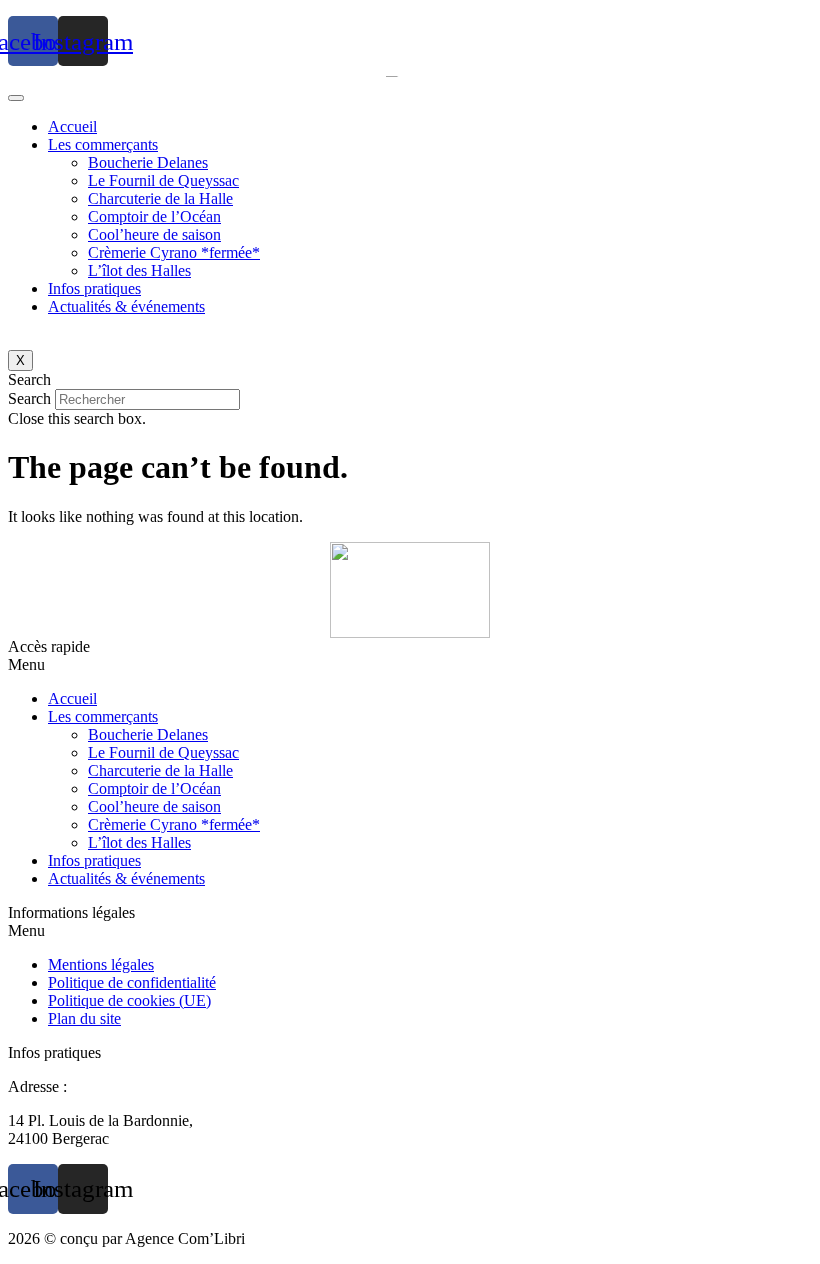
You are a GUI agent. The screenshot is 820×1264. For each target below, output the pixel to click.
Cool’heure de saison (154, 234)
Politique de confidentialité (132, 982)
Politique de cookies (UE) (129, 1000)
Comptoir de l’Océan (154, 216)
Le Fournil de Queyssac (163, 180)
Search (29, 398)
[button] (410, 380)
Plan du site (84, 1018)
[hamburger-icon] (16, 98)
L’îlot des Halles (139, 270)
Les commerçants (103, 144)
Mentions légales (101, 964)
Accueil (72, 126)
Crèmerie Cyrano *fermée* (174, 252)
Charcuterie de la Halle (160, 198)
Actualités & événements (126, 306)
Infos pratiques (94, 288)
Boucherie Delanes (148, 162)
